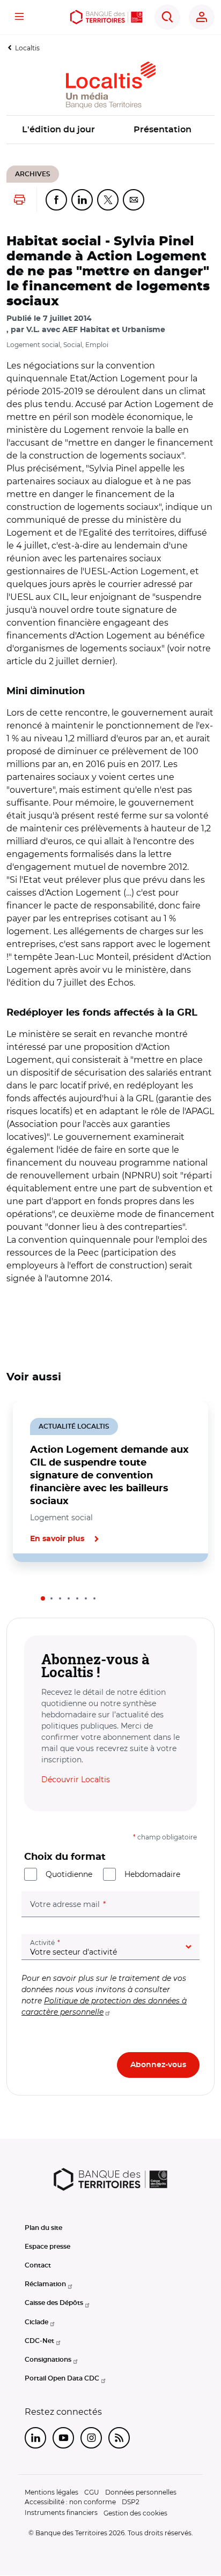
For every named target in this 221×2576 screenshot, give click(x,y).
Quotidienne (69, 1874)
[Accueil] (106, 17)
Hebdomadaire (152, 1874)
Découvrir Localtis (76, 1779)
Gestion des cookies (135, 2513)
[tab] (43, 1598)
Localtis (27, 48)
